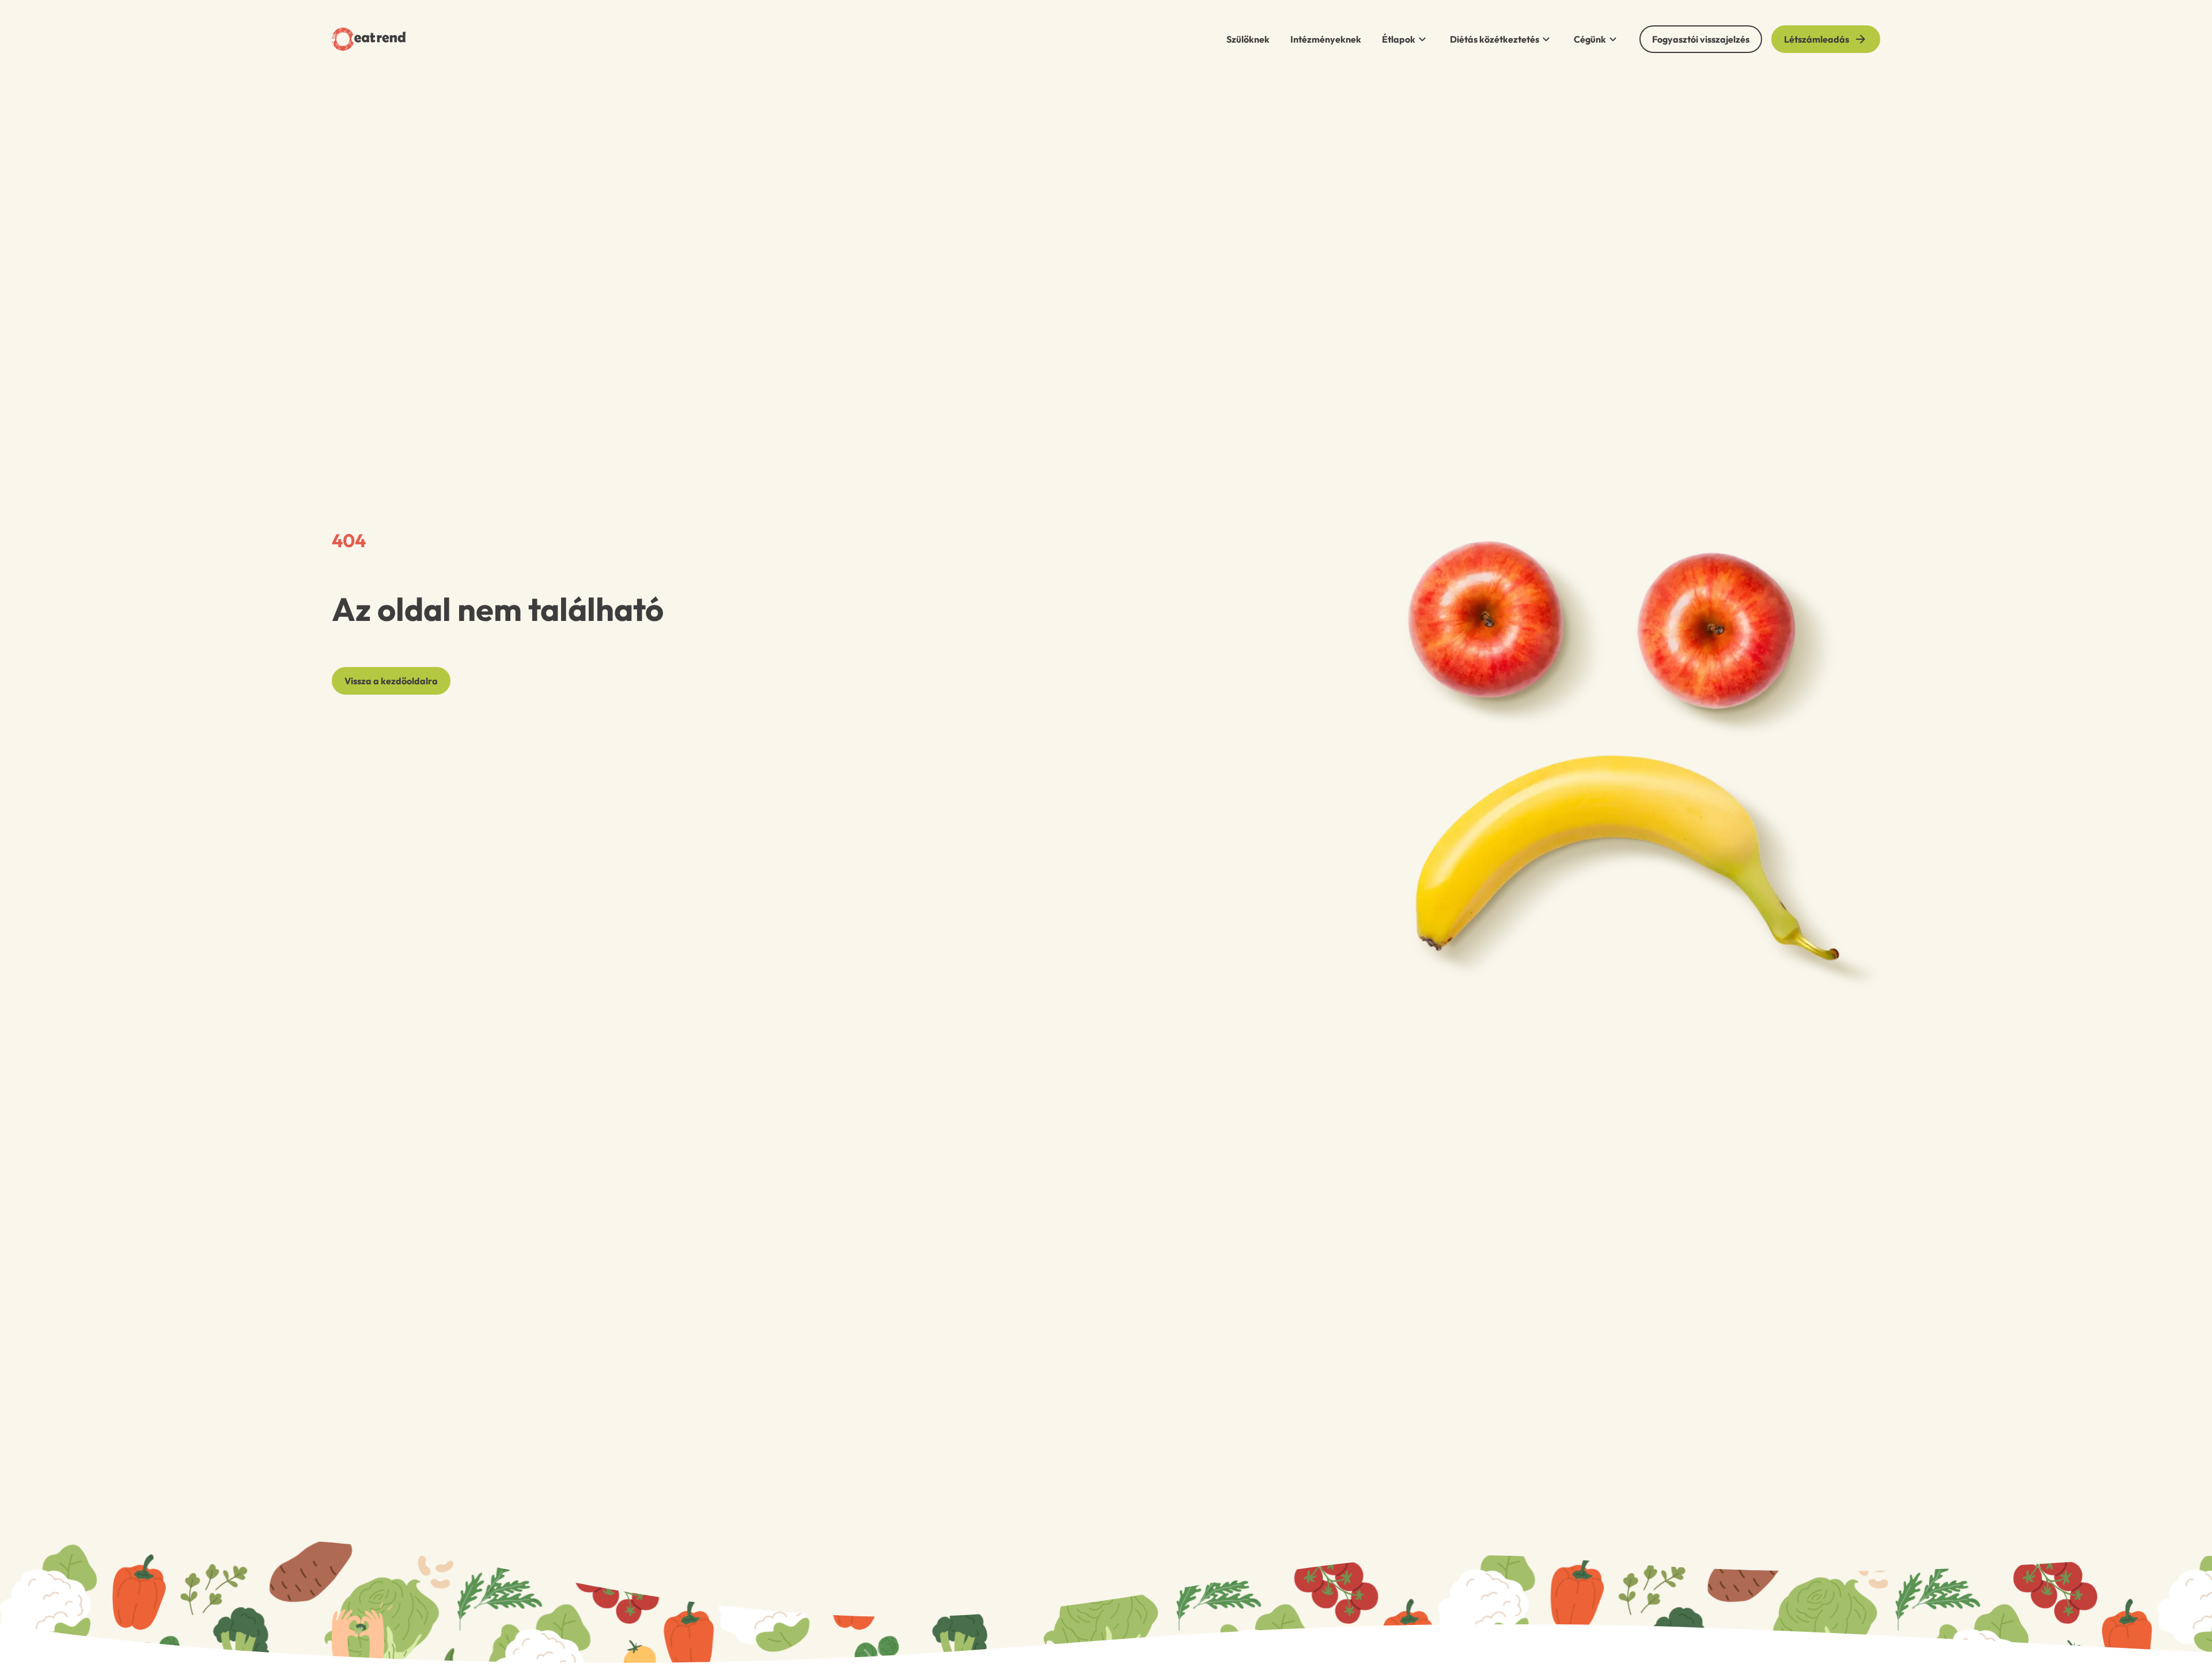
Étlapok (1399, 39)
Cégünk (1590, 39)
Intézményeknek (1326, 39)
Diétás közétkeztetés (1495, 39)
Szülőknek (1248, 39)
